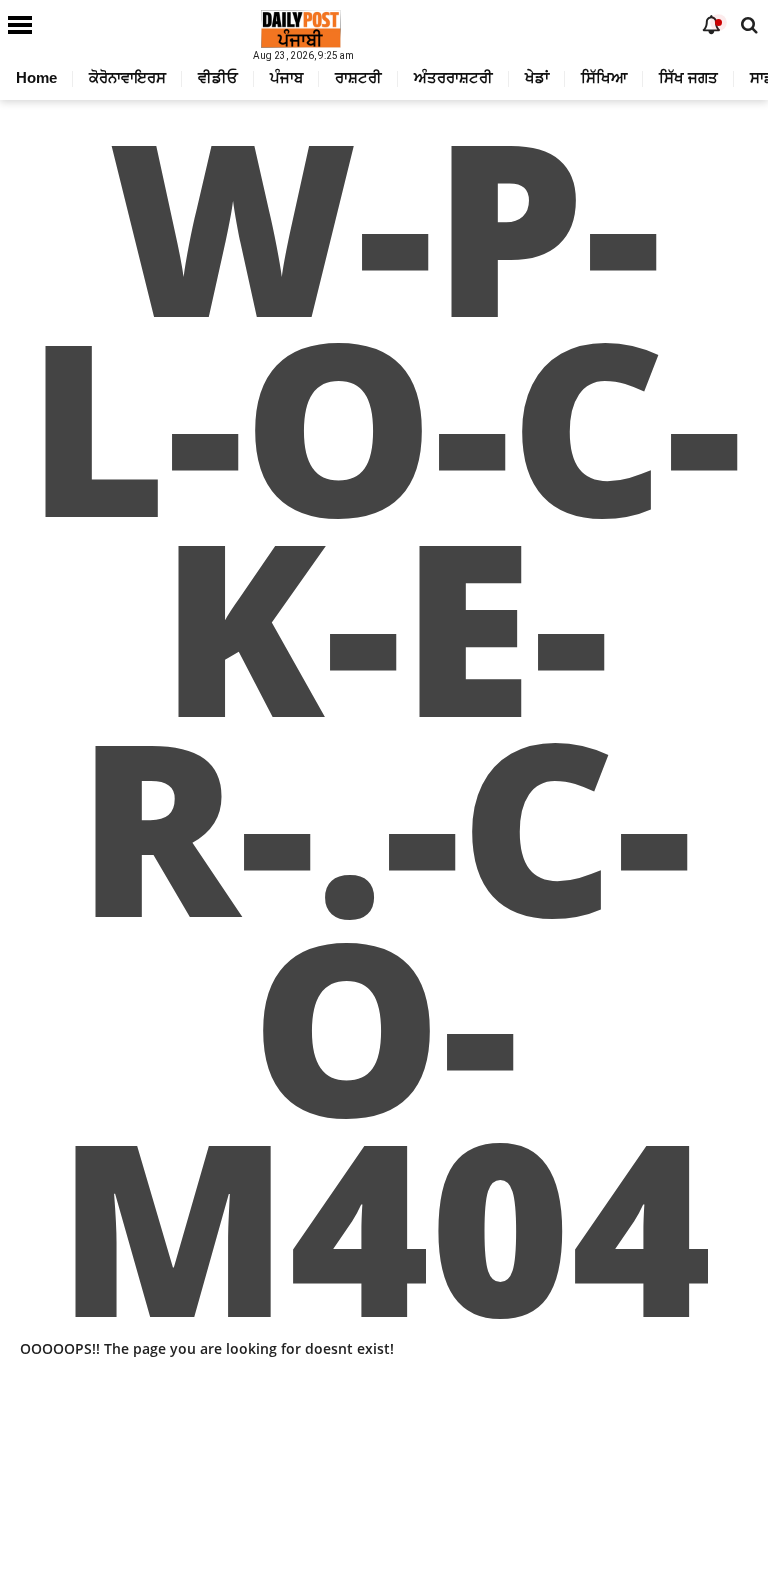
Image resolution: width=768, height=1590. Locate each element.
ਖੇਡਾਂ (537, 77)
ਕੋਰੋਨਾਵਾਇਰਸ (127, 77)
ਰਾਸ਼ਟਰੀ (358, 77)
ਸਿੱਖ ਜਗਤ (688, 77)
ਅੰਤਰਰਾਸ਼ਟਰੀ (453, 77)
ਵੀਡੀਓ (218, 77)
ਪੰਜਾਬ (286, 77)
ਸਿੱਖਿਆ (604, 77)
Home (36, 77)
